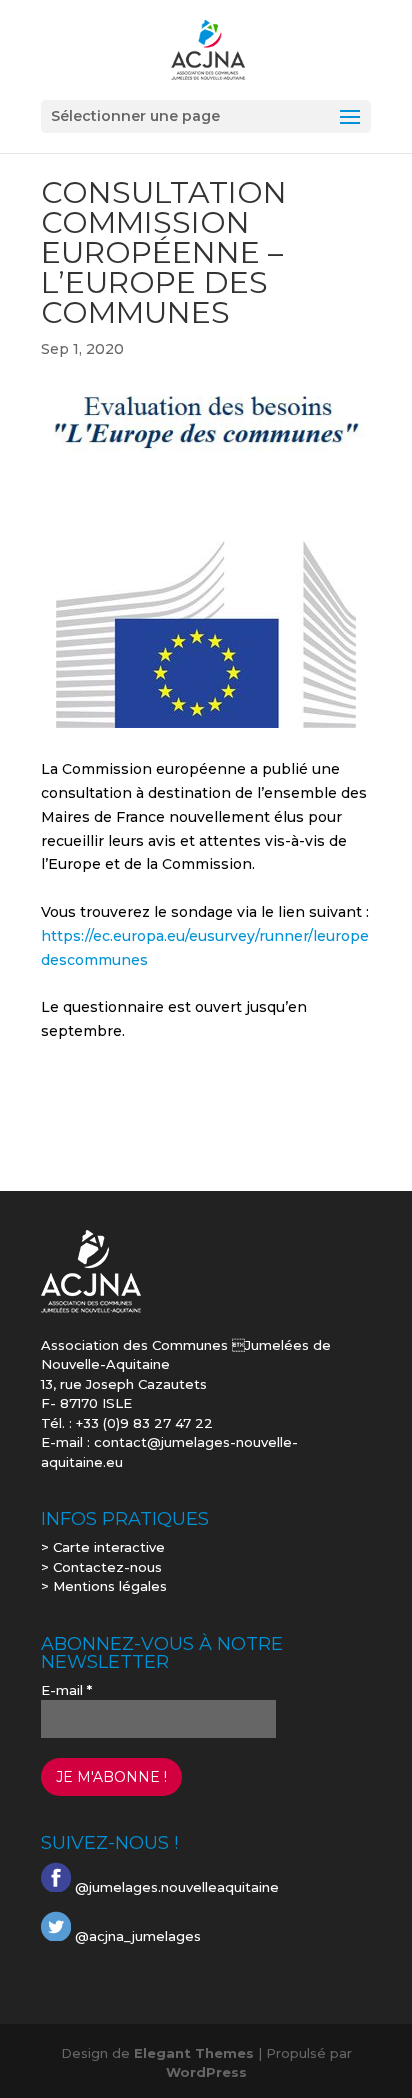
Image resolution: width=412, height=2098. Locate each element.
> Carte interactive (103, 1547)
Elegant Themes (194, 2053)
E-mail (66, 1690)
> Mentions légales (104, 1586)
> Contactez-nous (101, 1567)
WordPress (206, 2072)
